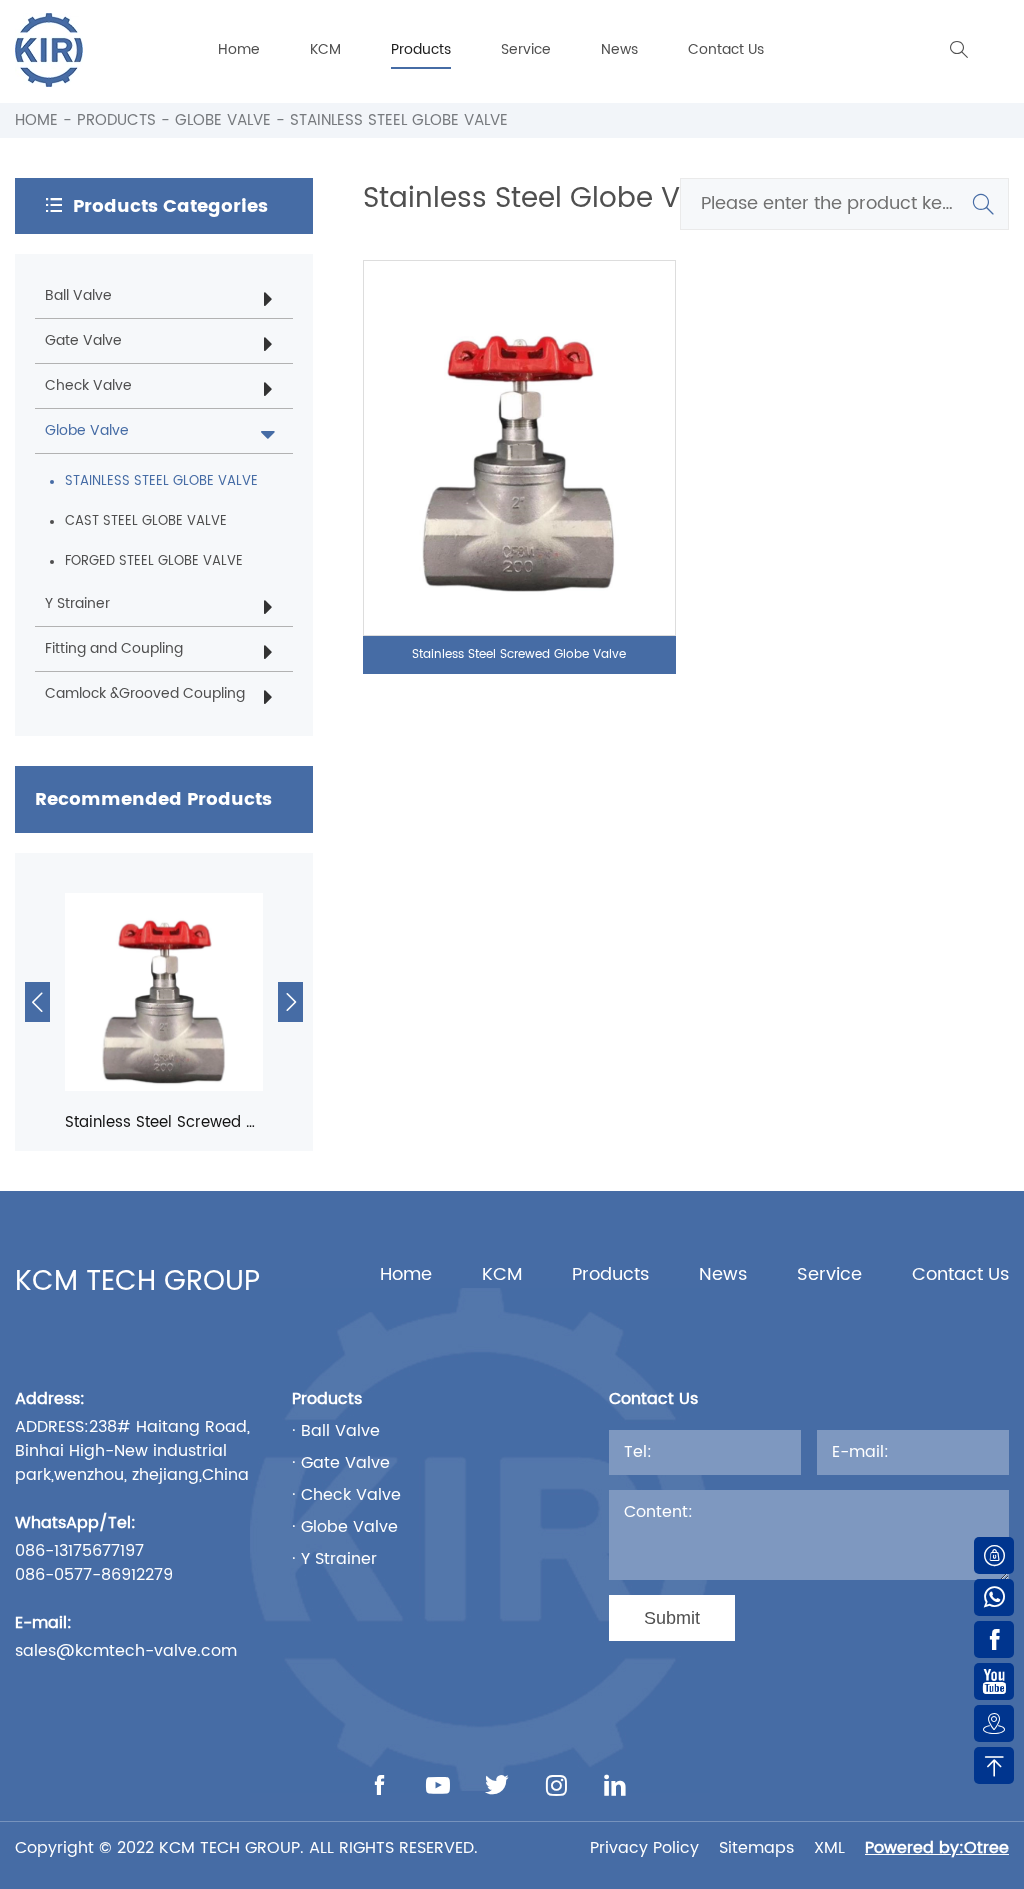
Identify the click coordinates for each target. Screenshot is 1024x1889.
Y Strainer (77, 603)
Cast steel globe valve (146, 521)
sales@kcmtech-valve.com (126, 1651)
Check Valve (88, 385)
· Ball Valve (336, 1431)
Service (526, 49)
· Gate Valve (341, 1463)
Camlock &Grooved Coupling (145, 693)
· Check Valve (346, 1495)
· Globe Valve (345, 1527)
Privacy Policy (644, 1848)
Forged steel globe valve (154, 561)
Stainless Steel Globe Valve (399, 121)
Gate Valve (83, 340)
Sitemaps (756, 1848)
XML (829, 1848)
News (619, 49)
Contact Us (726, 49)
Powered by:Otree (937, 1848)
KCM (325, 49)
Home (239, 49)
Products (421, 49)
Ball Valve (78, 295)
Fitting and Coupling (114, 648)
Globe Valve (223, 121)
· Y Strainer (334, 1559)
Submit (672, 1618)
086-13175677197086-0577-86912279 (94, 1563)
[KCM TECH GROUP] (49, 50)
